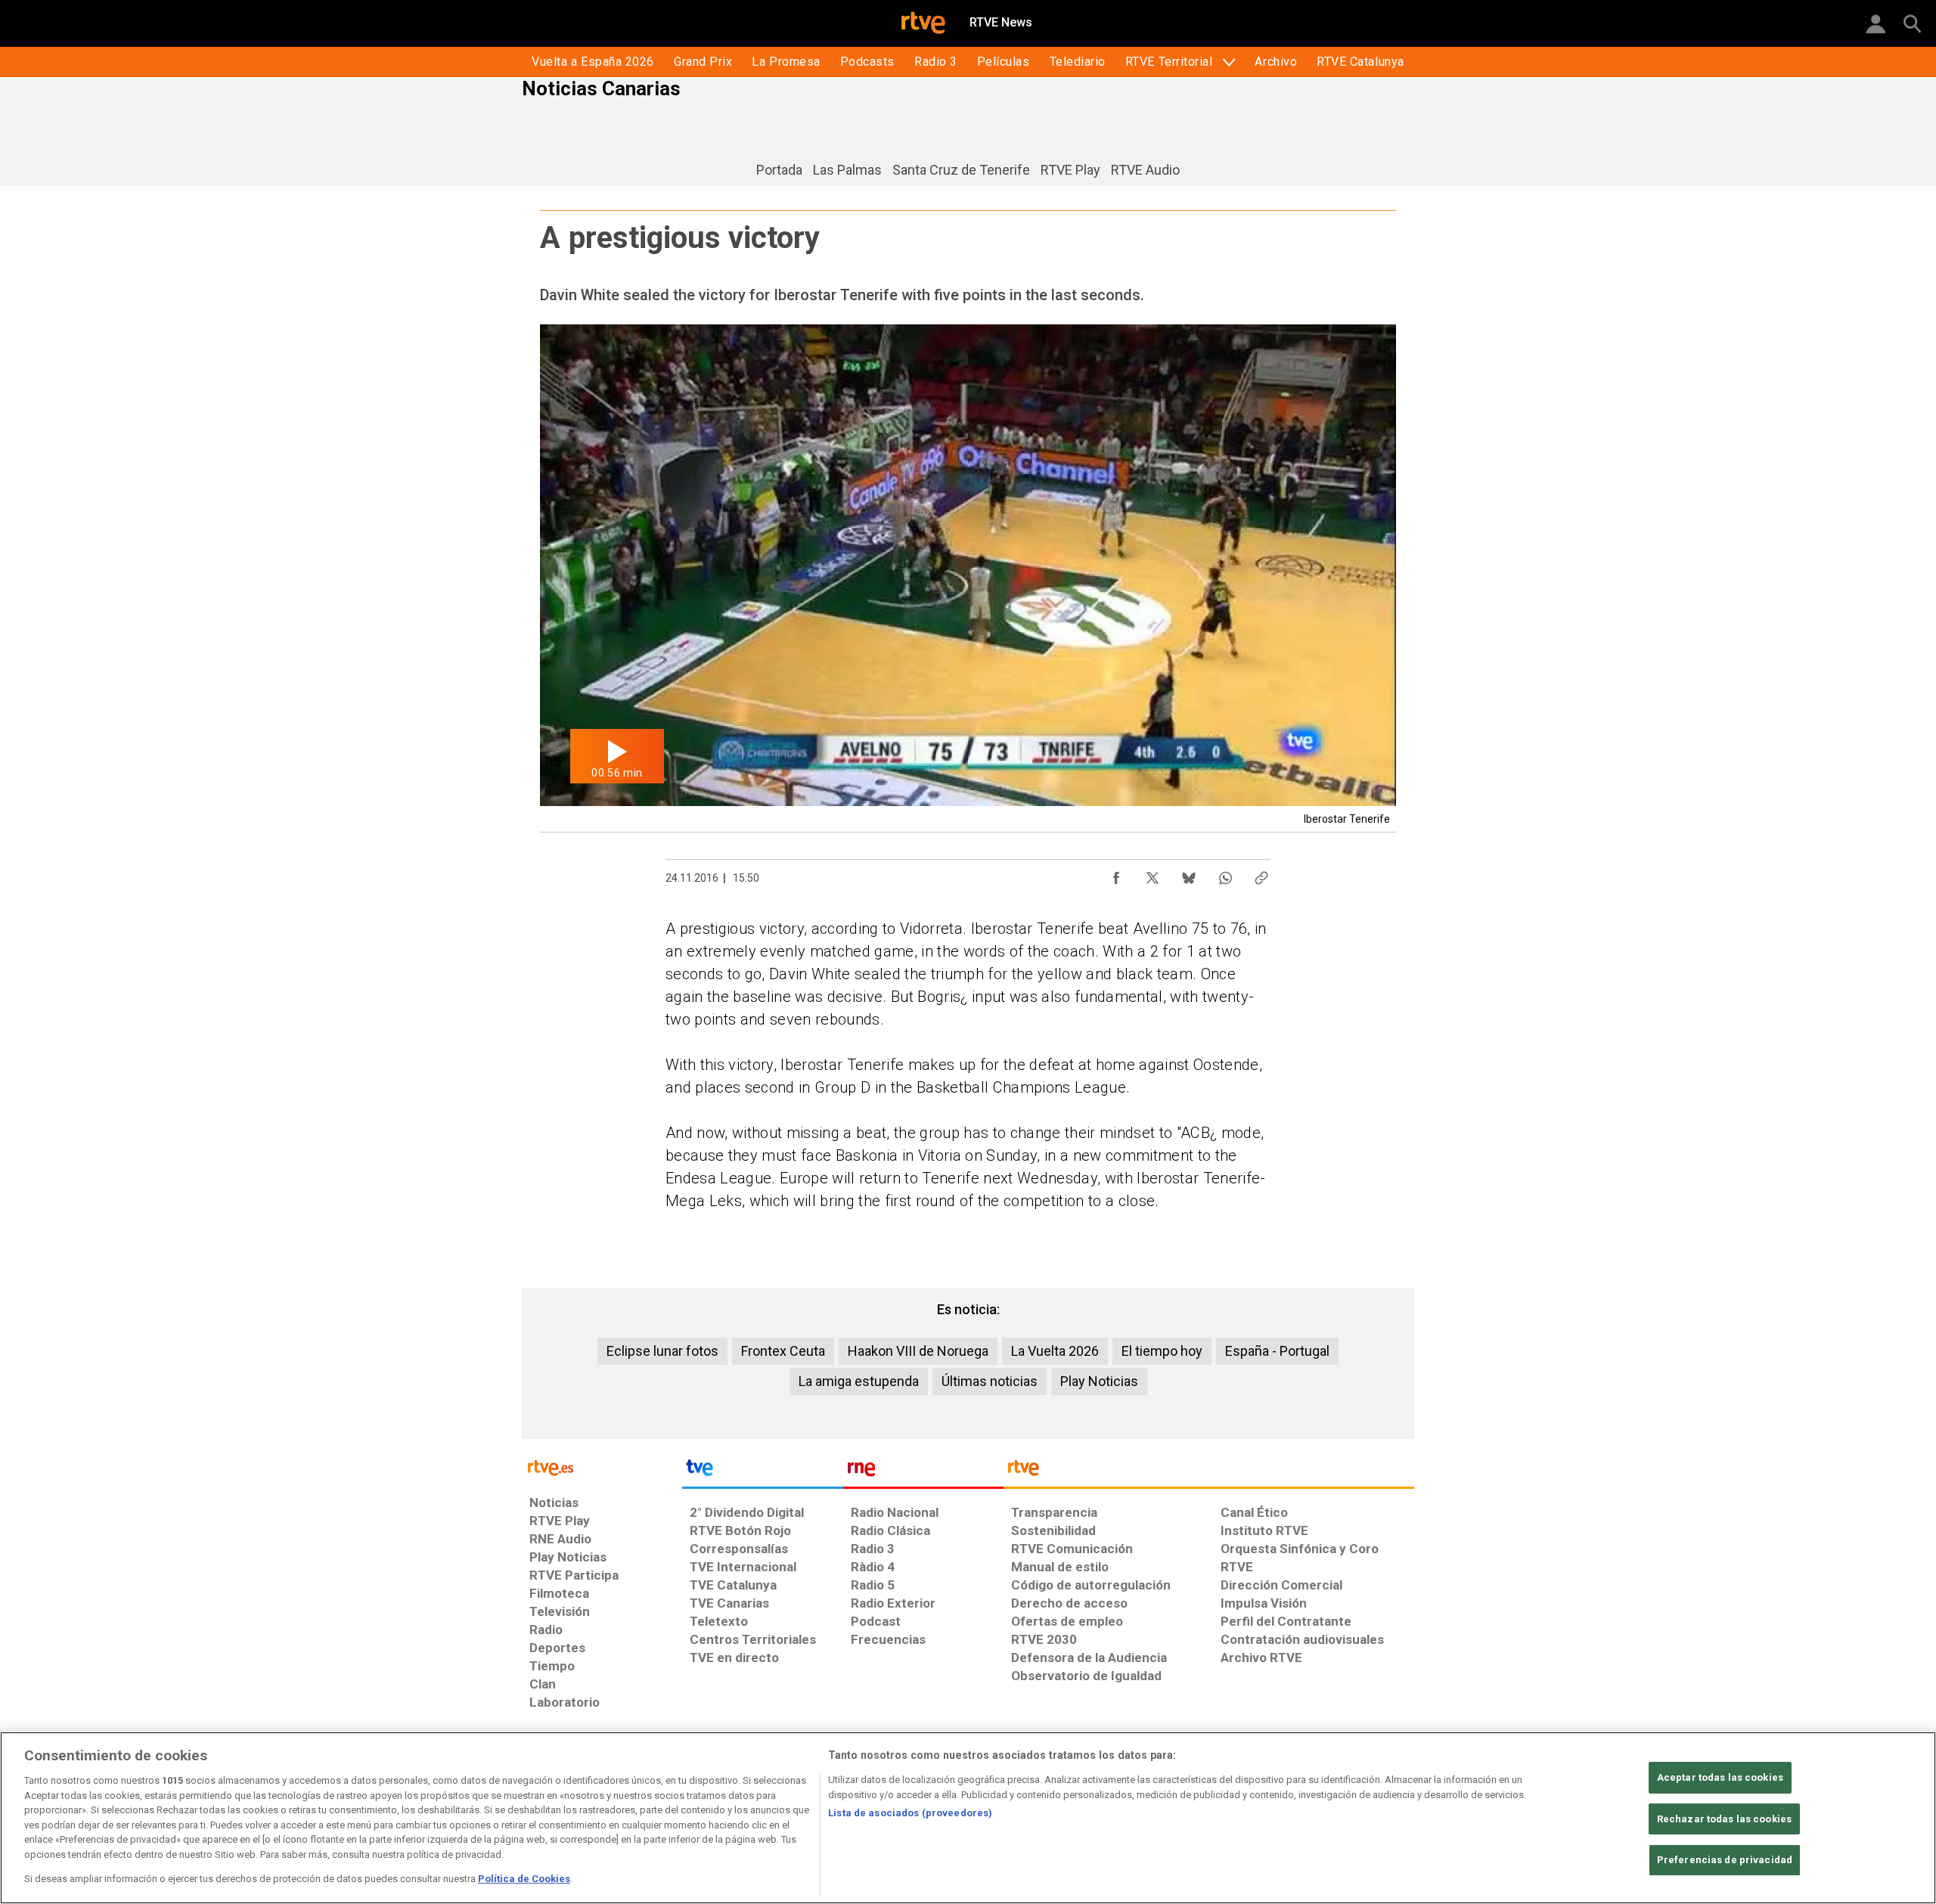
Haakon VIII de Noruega (918, 1351)
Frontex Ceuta (783, 1351)
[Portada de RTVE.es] (923, 24)
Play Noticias (1099, 1381)
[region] (968, 1818)
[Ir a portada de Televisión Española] (762, 1471)
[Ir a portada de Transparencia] (1209, 1471)
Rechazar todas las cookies (1724, 1819)
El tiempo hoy (1162, 1351)
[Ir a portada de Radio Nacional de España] (923, 1471)
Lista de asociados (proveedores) (910, 1813)
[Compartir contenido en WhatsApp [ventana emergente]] (1225, 874)
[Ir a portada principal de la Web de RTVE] (602, 1467)
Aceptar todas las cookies (1720, 1777)
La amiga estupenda (859, 1381)
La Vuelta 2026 (1055, 1351)
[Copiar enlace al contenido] (1261, 874)
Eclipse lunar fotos (662, 1351)
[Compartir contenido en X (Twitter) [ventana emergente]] (1153, 874)
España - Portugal (1277, 1351)
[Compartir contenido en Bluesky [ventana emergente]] (1189, 874)
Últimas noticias (990, 1381)
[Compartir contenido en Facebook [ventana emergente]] (1116, 874)
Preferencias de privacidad (1725, 1861)
